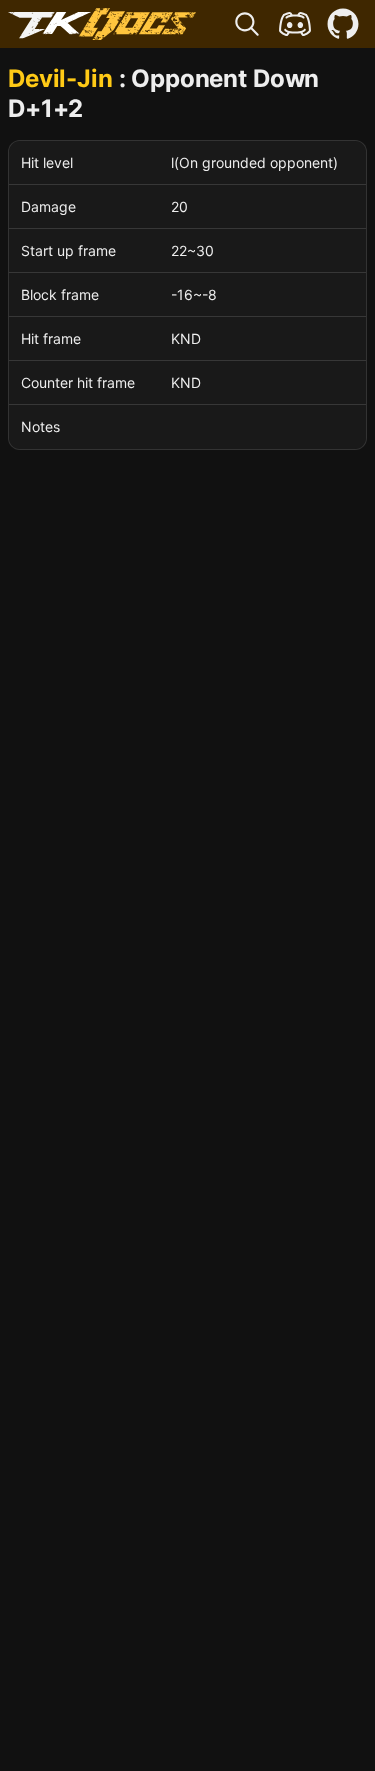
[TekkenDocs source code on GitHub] (343, 24)
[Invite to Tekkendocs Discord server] (295, 24)
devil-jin (60, 78)
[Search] (247, 24)
